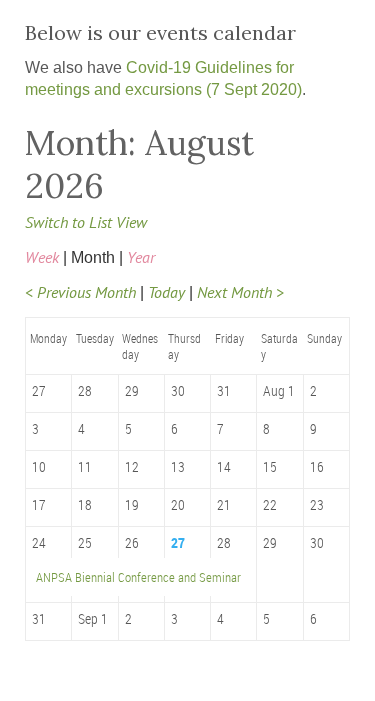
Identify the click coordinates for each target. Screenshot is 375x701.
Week (42, 257)
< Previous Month (80, 292)
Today (166, 292)
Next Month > (240, 292)
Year (141, 257)
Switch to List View (86, 222)
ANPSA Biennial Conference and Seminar (138, 577)
